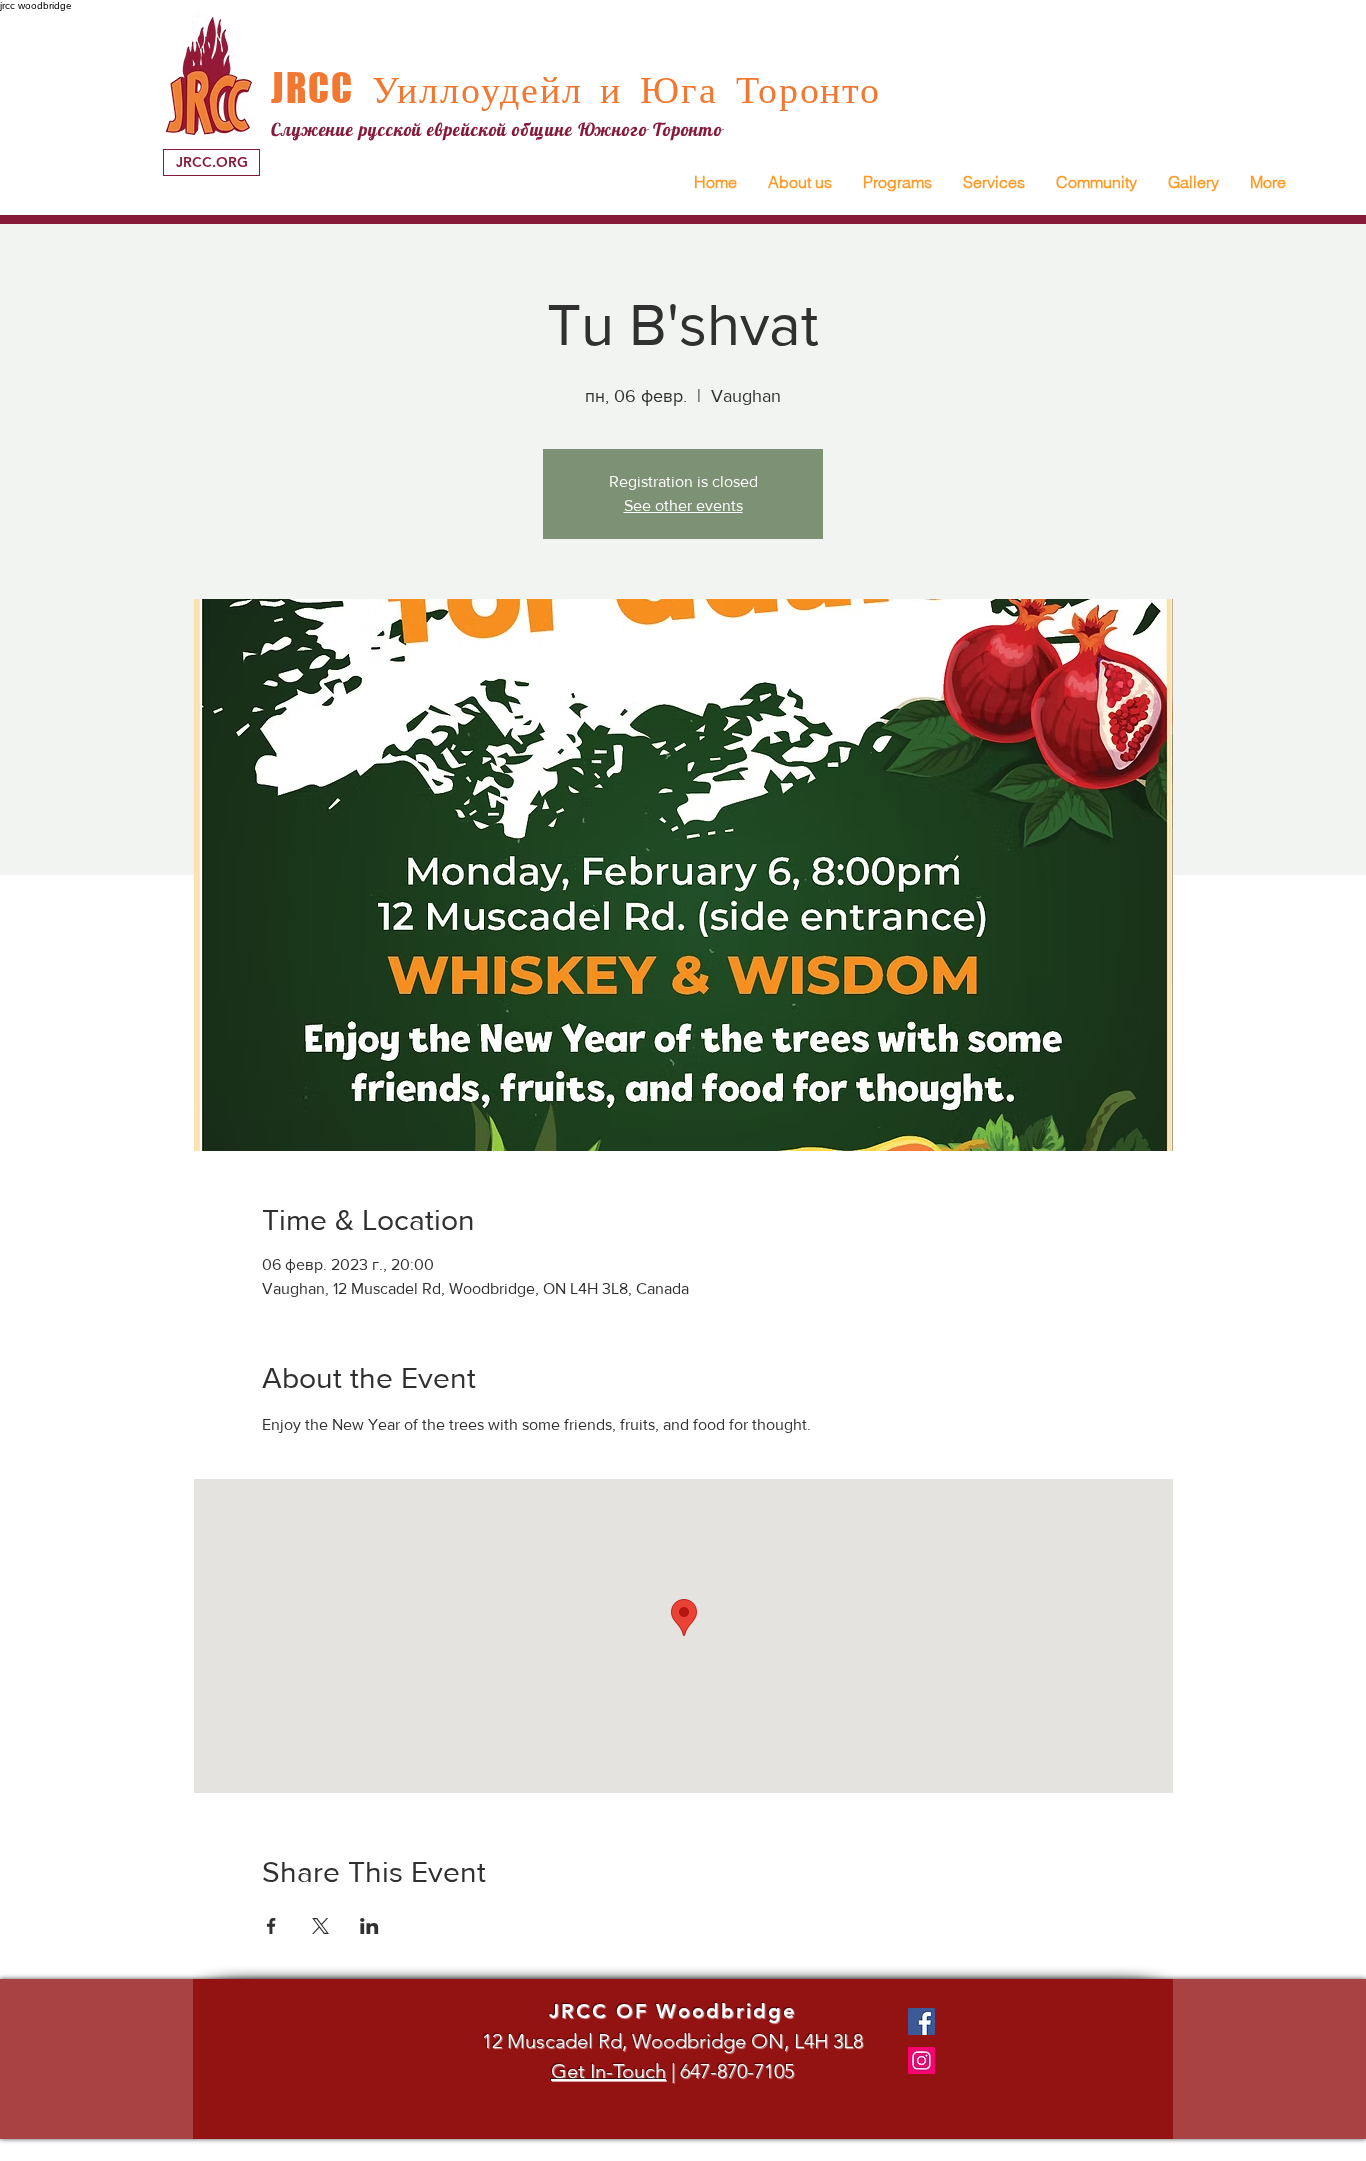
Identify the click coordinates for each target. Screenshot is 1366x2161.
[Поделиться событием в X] (320, 1926)
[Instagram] (921, 2060)
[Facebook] (921, 2021)
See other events (683, 505)
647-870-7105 (737, 2071)
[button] (799, 182)
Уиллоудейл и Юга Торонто (618, 89)
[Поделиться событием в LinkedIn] (369, 1926)
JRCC (312, 88)
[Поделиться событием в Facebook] (271, 1926)
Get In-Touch (608, 2071)
